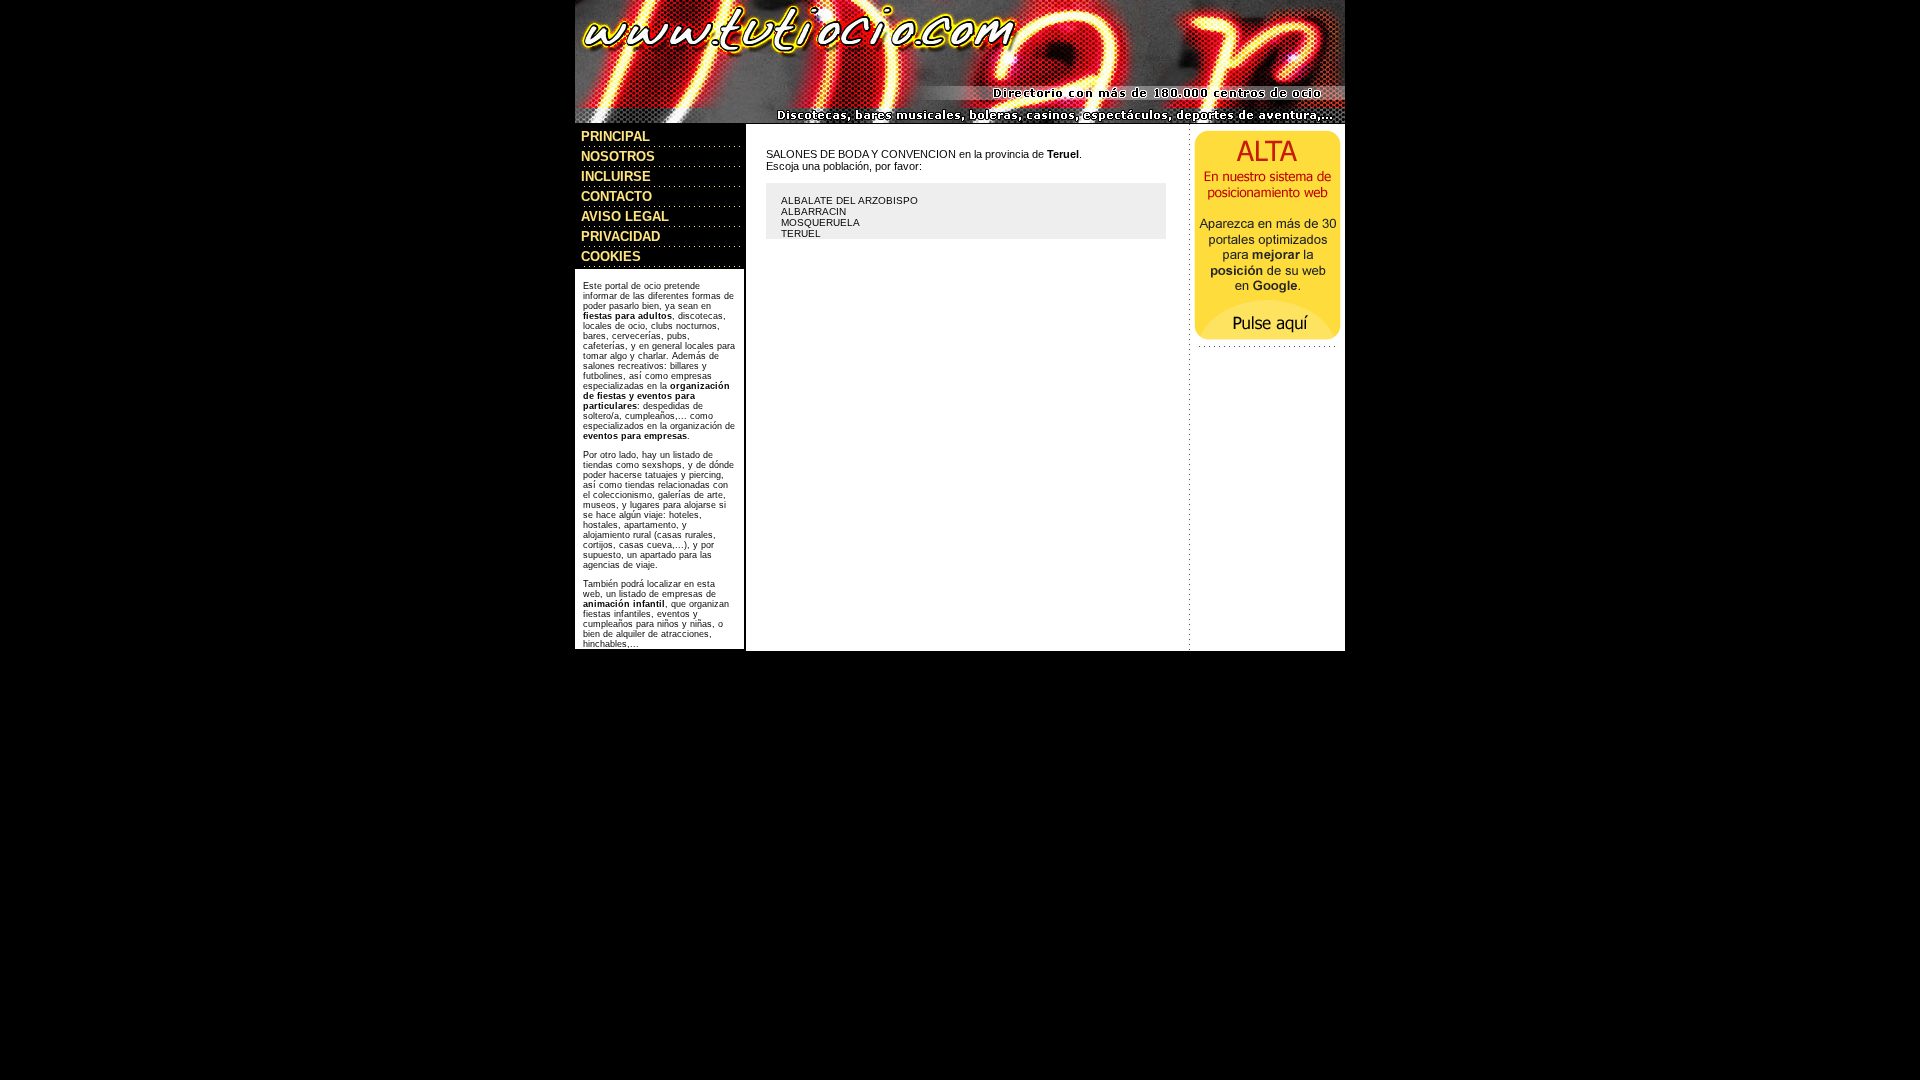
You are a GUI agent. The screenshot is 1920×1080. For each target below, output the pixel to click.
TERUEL (801, 233)
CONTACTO (616, 196)
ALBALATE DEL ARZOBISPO (849, 200)
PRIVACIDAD (620, 236)
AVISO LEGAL (625, 216)
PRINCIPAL (615, 136)
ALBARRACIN (813, 211)
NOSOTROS (618, 156)
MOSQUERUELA (820, 222)
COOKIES (611, 256)
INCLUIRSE (616, 176)
